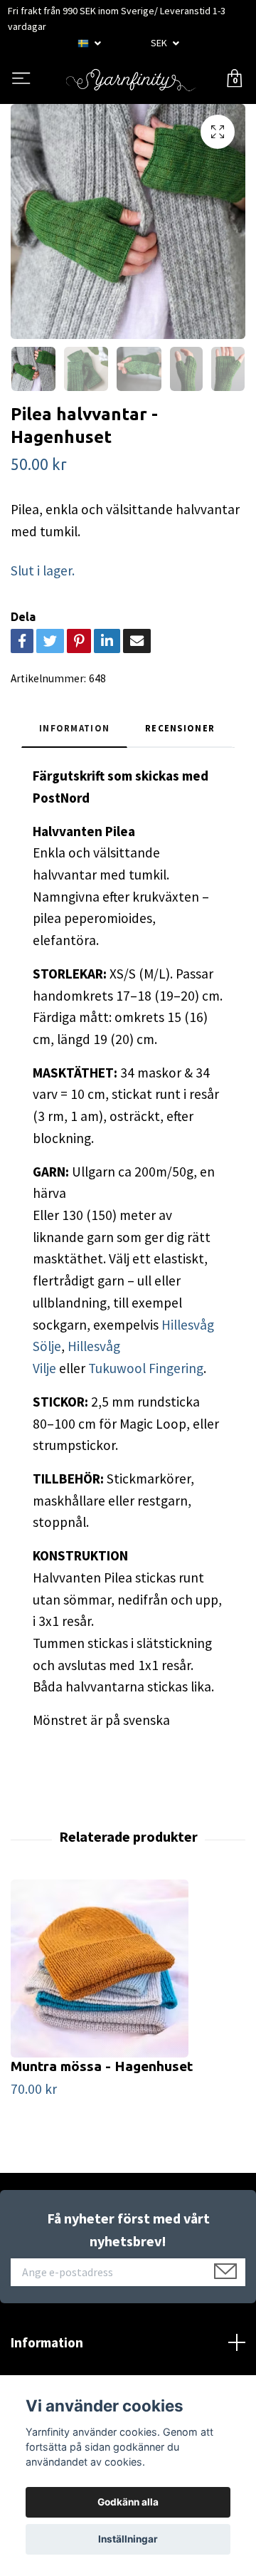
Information (47, 2342)
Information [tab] (74, 728)
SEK (160, 43)
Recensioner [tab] (180, 728)
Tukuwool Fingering (146, 1368)
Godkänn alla (128, 2502)
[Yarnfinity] (131, 79)
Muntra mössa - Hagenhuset (102, 2066)
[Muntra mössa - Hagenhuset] (128, 1968)
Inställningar (128, 2539)
